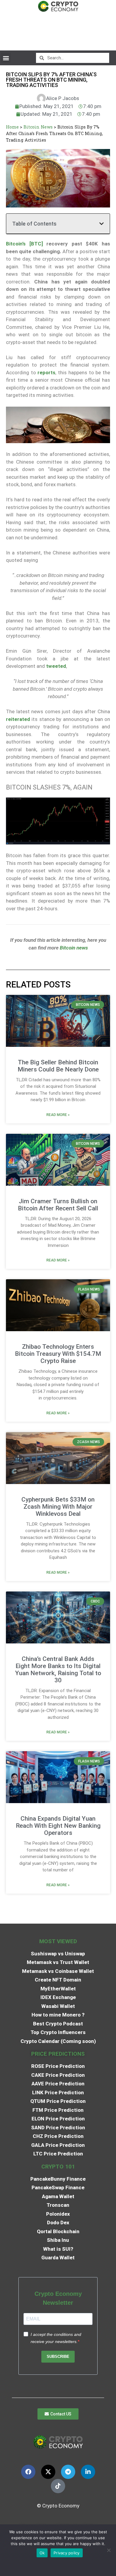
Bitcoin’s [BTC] (24, 244)
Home (12, 127)
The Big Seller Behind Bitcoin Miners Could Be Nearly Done (58, 1066)
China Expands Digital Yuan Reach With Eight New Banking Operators (58, 1826)
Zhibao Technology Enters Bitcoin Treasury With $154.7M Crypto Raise (58, 1354)
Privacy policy (67, 2553)
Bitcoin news (73, 948)
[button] (6, 58)
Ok (42, 2553)
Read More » (58, 1115)
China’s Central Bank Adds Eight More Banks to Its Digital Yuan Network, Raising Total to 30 (58, 1670)
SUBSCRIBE (58, 2357)
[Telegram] (68, 2472)
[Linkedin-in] (88, 2472)
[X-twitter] (48, 2472)
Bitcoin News (38, 127)
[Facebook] (28, 2472)
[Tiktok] (58, 2486)
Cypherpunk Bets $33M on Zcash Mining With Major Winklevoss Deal (58, 1507)
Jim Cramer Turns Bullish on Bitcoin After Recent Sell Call (58, 1205)
